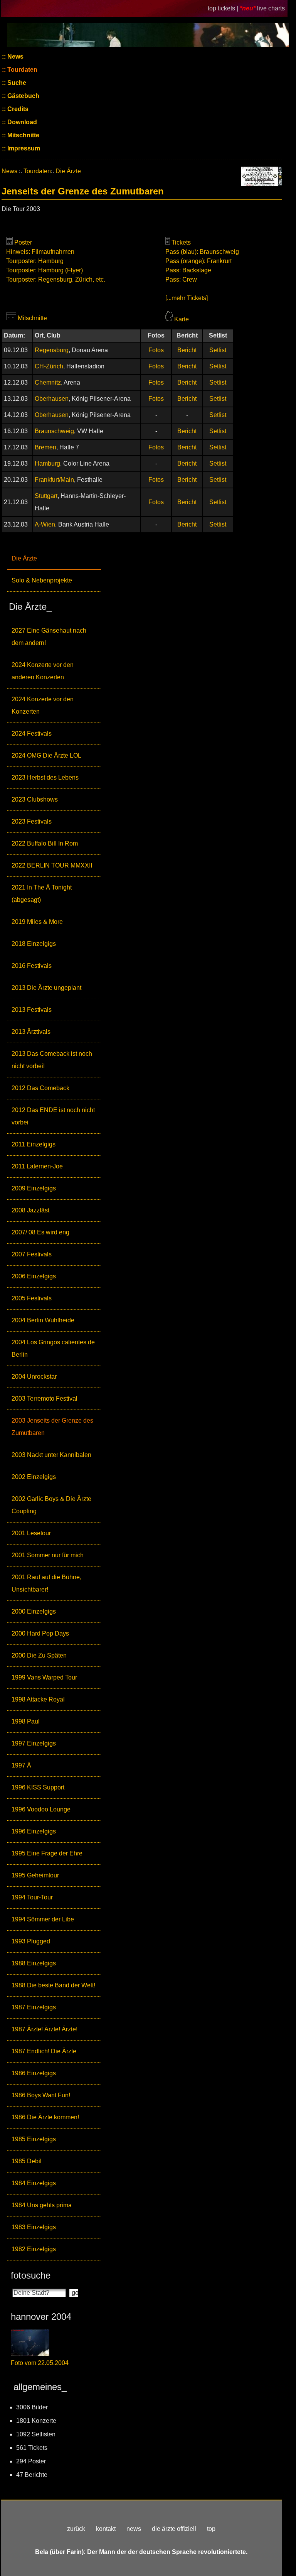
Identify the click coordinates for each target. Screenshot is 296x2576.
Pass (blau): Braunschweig (202, 252)
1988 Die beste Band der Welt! (53, 1985)
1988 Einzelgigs (34, 1963)
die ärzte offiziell (174, 2529)
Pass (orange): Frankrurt (198, 261)
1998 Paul (26, 1721)
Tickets (181, 242)
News (15, 57)
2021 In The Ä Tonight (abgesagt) (42, 894)
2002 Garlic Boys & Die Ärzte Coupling (51, 1505)
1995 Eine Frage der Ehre (47, 1853)
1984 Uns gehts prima (42, 2205)
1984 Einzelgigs (34, 2183)
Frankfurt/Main (54, 480)
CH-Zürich (49, 366)
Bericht (187, 350)
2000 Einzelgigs (34, 1611)
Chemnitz (48, 382)
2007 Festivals (32, 1254)
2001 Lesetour (31, 1533)
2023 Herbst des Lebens (45, 777)
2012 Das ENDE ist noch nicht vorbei (53, 1116)
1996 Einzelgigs (34, 1831)
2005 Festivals (32, 1298)
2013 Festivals (32, 1010)
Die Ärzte (24, 558)
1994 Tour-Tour (32, 1897)
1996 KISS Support (38, 1787)
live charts (271, 8)
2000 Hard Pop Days (40, 1633)
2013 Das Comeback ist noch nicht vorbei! (52, 1060)
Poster (23, 242)
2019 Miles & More (37, 922)
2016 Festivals (32, 966)
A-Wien (45, 524)
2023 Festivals (32, 821)
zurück (76, 2529)
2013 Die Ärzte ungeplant (46, 988)
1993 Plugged (31, 1941)
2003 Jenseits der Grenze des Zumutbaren (52, 1427)
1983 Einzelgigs (34, 2227)
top (211, 2529)
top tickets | (224, 8)
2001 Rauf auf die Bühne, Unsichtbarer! (46, 1583)
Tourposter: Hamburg (35, 261)
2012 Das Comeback (40, 1088)
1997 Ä (21, 1765)
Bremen (45, 447)
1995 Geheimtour (35, 1875)
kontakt (106, 2529)
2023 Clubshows (35, 799)
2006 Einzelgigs (34, 1276)
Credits (17, 109)
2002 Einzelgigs (34, 1477)
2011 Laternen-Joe (37, 1166)
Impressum (23, 148)
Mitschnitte (23, 135)
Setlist (218, 350)
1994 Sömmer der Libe (43, 1919)
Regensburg (52, 350)
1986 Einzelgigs (34, 2073)
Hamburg (47, 463)
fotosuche (31, 2275)
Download (21, 122)
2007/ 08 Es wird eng (40, 1232)
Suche (16, 83)
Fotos (156, 350)
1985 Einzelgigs (34, 2139)
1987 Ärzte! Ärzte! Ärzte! (45, 2029)
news (134, 2529)
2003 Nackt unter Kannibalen (51, 1455)
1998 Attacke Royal (38, 1699)
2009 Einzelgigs (34, 1188)
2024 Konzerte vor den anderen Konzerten (43, 671)
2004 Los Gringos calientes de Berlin (53, 1348)
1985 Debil (27, 2161)
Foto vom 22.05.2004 (40, 2363)
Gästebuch (23, 96)
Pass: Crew (181, 279)
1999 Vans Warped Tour (44, 1677)
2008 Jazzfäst (30, 1210)
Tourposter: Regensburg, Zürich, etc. (56, 279)
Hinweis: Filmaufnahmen (40, 252)
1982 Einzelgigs (34, 2249)
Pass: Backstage (188, 270)
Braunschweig (54, 431)
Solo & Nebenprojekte (42, 580)
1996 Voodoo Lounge (41, 1809)
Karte (182, 319)
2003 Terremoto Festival (45, 1399)
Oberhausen (52, 399)
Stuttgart (46, 496)
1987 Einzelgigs (34, 2007)
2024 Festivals (32, 733)
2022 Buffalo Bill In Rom (45, 843)
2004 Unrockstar (34, 1377)
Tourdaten (22, 70)
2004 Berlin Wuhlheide (43, 1320)
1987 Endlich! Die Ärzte (44, 2051)
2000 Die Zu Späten (39, 1655)
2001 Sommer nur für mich (48, 1555)
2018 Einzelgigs (34, 944)
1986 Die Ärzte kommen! (45, 2117)
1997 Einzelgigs (34, 1743)
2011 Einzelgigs (34, 1144)
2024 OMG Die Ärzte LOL (46, 755)
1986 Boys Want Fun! (41, 2095)
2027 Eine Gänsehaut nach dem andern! (49, 637)
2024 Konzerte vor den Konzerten (43, 705)
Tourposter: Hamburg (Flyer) (45, 270)
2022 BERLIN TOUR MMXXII (52, 865)
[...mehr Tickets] (187, 298)
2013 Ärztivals (31, 1032)
